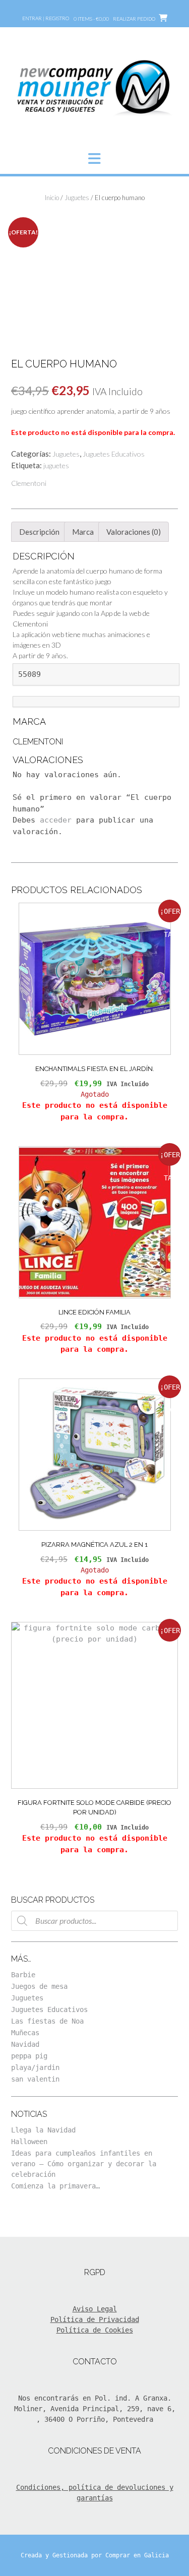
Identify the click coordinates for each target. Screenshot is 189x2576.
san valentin (35, 2079)
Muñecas (25, 2033)
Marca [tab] (83, 532)
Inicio (52, 198)
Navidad (25, 2044)
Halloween (29, 2142)
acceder (56, 820)
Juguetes (77, 198)
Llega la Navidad (43, 2130)
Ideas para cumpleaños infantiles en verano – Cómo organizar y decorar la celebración (84, 2164)
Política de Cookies (95, 2330)
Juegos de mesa (39, 1986)
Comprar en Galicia (137, 2555)
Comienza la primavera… (55, 2186)
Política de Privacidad (95, 2319)
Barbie (23, 1975)
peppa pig (29, 2056)
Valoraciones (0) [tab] (134, 532)
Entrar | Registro (46, 18)
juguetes (56, 465)
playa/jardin (35, 2067)
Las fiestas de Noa (47, 2021)
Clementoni (29, 483)
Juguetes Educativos (114, 454)
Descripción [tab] (39, 532)
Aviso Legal (95, 2309)
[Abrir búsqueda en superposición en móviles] (94, 1921)
